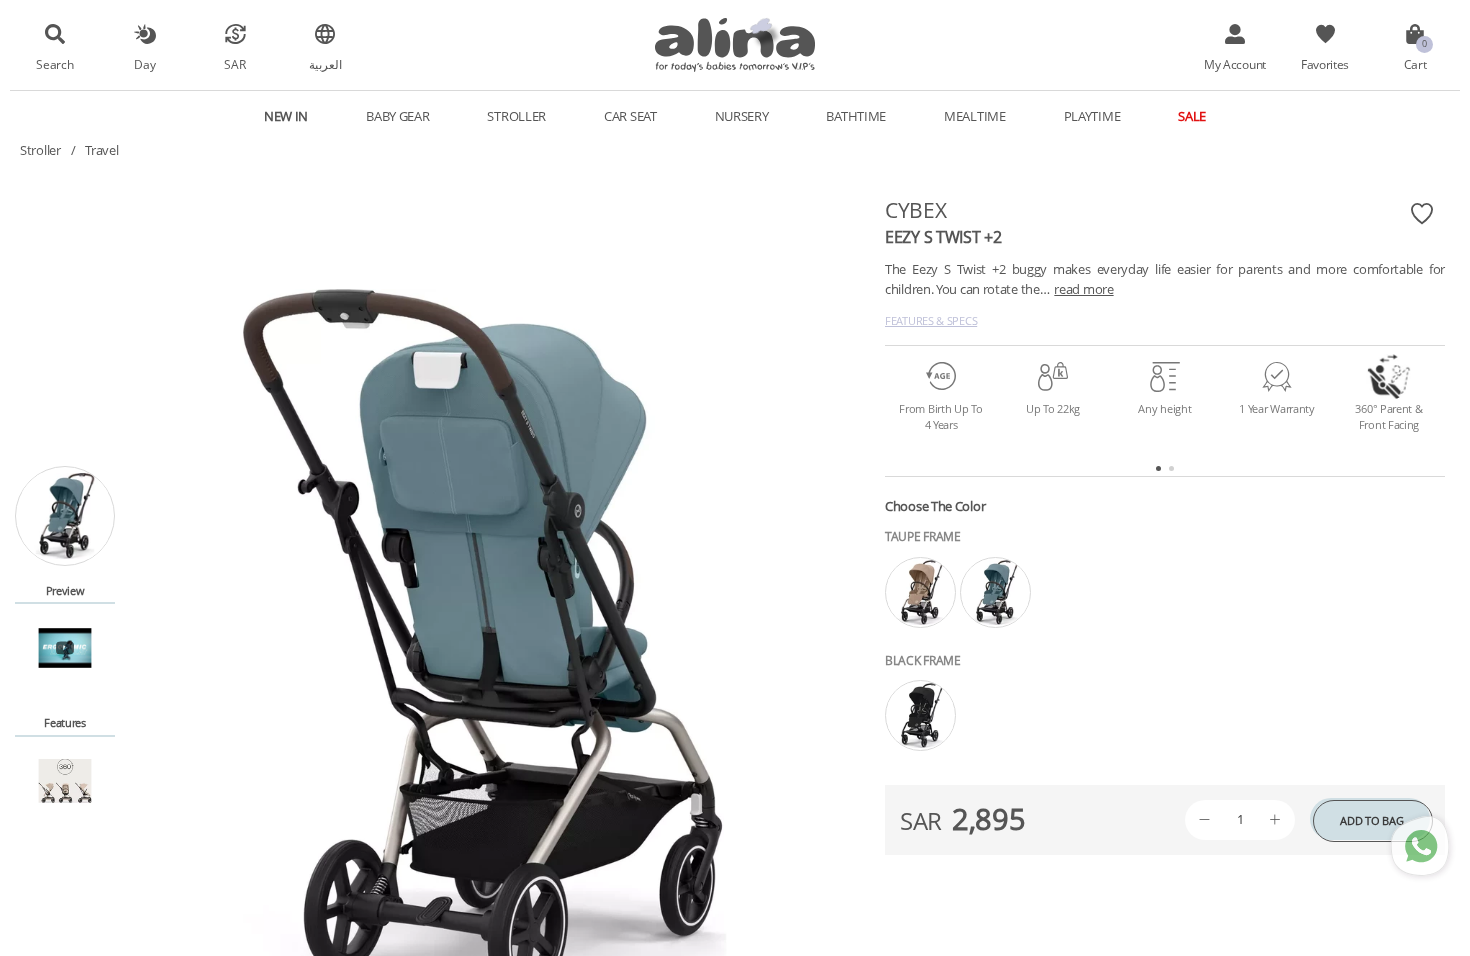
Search (54, 64)
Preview (65, 590)
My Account (1235, 64)
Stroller (40, 150)
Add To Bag (1371, 820)
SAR (234, 64)
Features (65, 722)
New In (286, 116)
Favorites (1325, 64)
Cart (1415, 64)
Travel (101, 150)
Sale (1192, 116)
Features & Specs (931, 320)
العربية (325, 64)
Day (144, 64)
